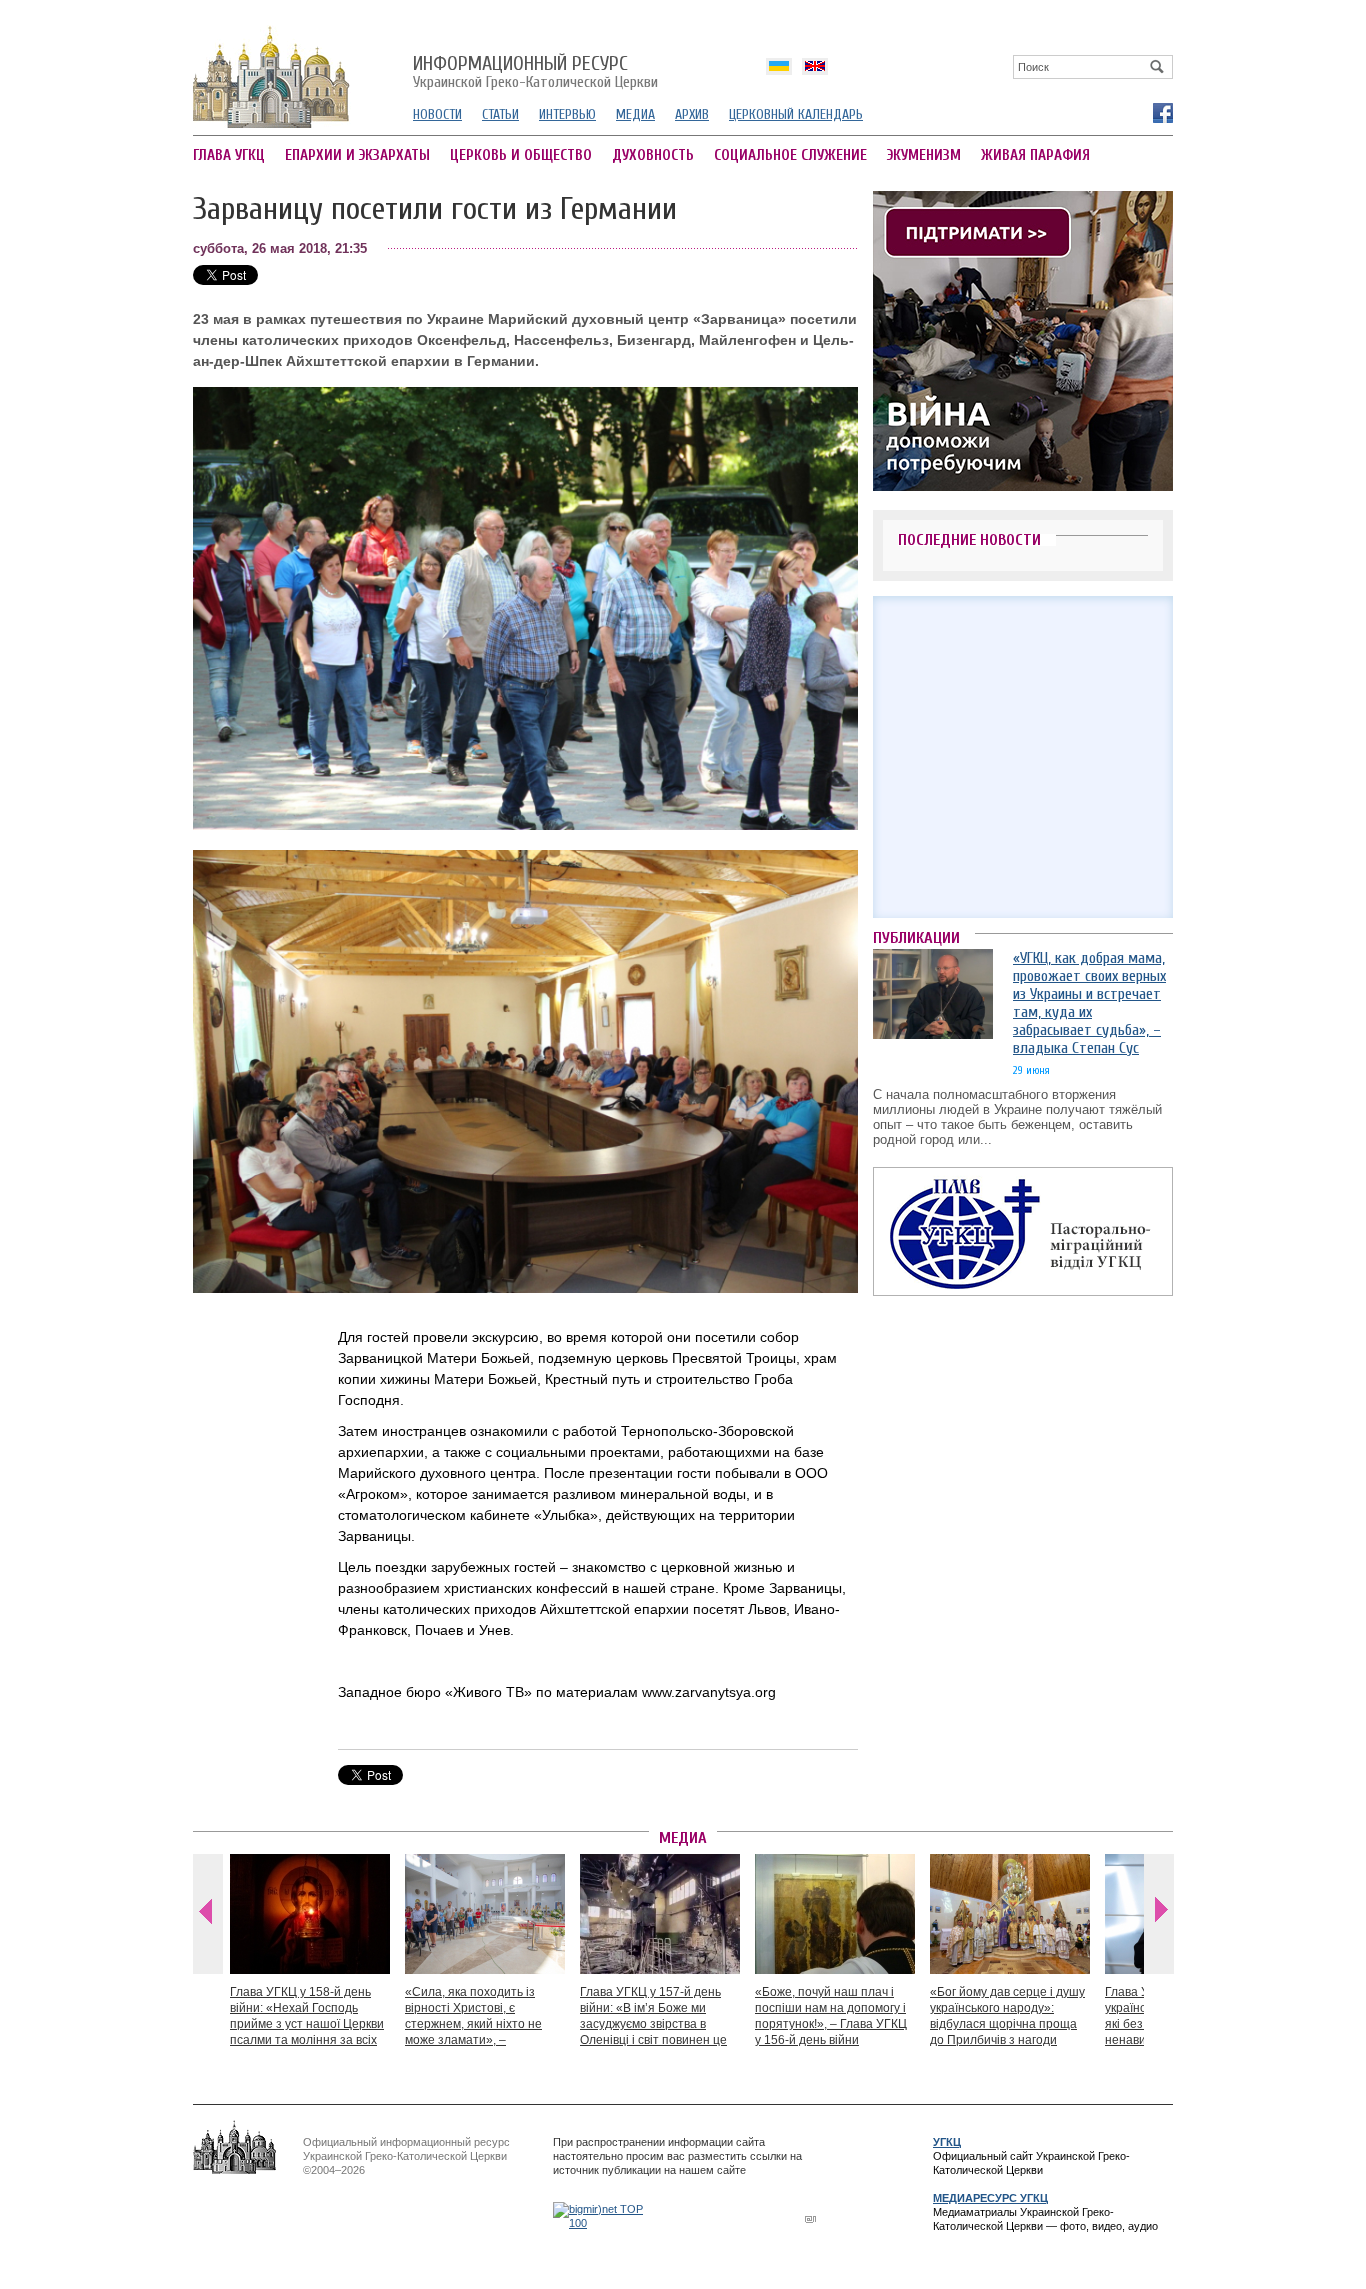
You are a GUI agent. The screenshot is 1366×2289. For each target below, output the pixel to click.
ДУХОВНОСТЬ (653, 155)
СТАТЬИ (500, 114)
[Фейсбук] (1162, 112)
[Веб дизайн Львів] (813, 2218)
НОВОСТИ (437, 114)
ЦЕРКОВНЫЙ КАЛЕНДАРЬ (796, 114)
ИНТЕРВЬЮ (567, 114)
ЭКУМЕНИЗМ (924, 155)
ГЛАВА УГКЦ (229, 155)
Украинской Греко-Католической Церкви (535, 73)
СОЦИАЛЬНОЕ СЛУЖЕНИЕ (790, 155)
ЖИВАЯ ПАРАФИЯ (1035, 155)
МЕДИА (635, 114)
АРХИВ (692, 114)
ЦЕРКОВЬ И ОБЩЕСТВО (521, 155)
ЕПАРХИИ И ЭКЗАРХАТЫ (357, 155)
